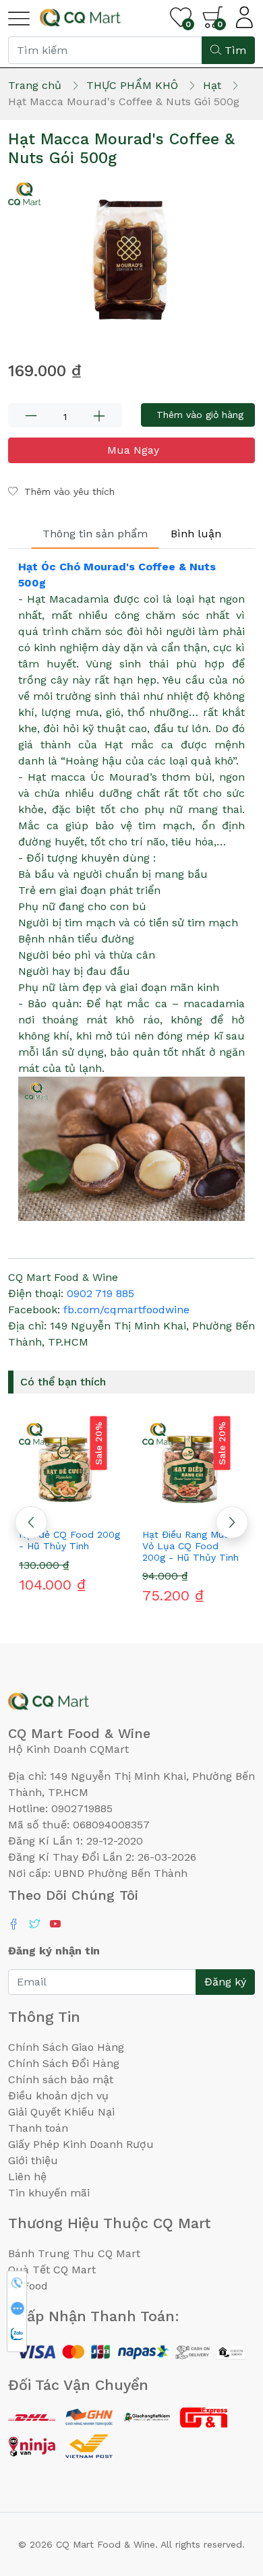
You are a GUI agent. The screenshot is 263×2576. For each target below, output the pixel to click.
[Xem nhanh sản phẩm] (70, 1510)
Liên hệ (27, 2177)
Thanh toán (38, 2128)
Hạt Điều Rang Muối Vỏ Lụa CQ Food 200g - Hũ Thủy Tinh (191, 1546)
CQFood (28, 2286)
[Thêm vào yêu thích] (46, 1510)
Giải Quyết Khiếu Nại (61, 2112)
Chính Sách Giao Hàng (66, 2047)
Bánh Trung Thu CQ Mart (74, 2253)
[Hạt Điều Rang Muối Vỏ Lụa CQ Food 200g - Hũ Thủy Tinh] (193, 1468)
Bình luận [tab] (196, 534)
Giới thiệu (33, 2160)
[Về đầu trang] (226, 2493)
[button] (232, 1522)
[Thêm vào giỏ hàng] (94, 1510)
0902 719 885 (100, 1293)
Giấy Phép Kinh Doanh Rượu (81, 2144)
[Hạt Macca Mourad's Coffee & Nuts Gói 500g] (131, 260)
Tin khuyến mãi (49, 2193)
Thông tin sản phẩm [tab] (95, 534)
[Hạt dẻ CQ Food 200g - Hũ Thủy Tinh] (70, 1468)
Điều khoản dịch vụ (58, 2096)
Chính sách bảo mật (61, 2079)
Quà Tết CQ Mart (52, 2270)
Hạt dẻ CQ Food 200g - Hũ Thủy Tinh (69, 1540)
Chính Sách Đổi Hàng (64, 2063)
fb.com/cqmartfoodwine (126, 1310)
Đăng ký (225, 1982)
